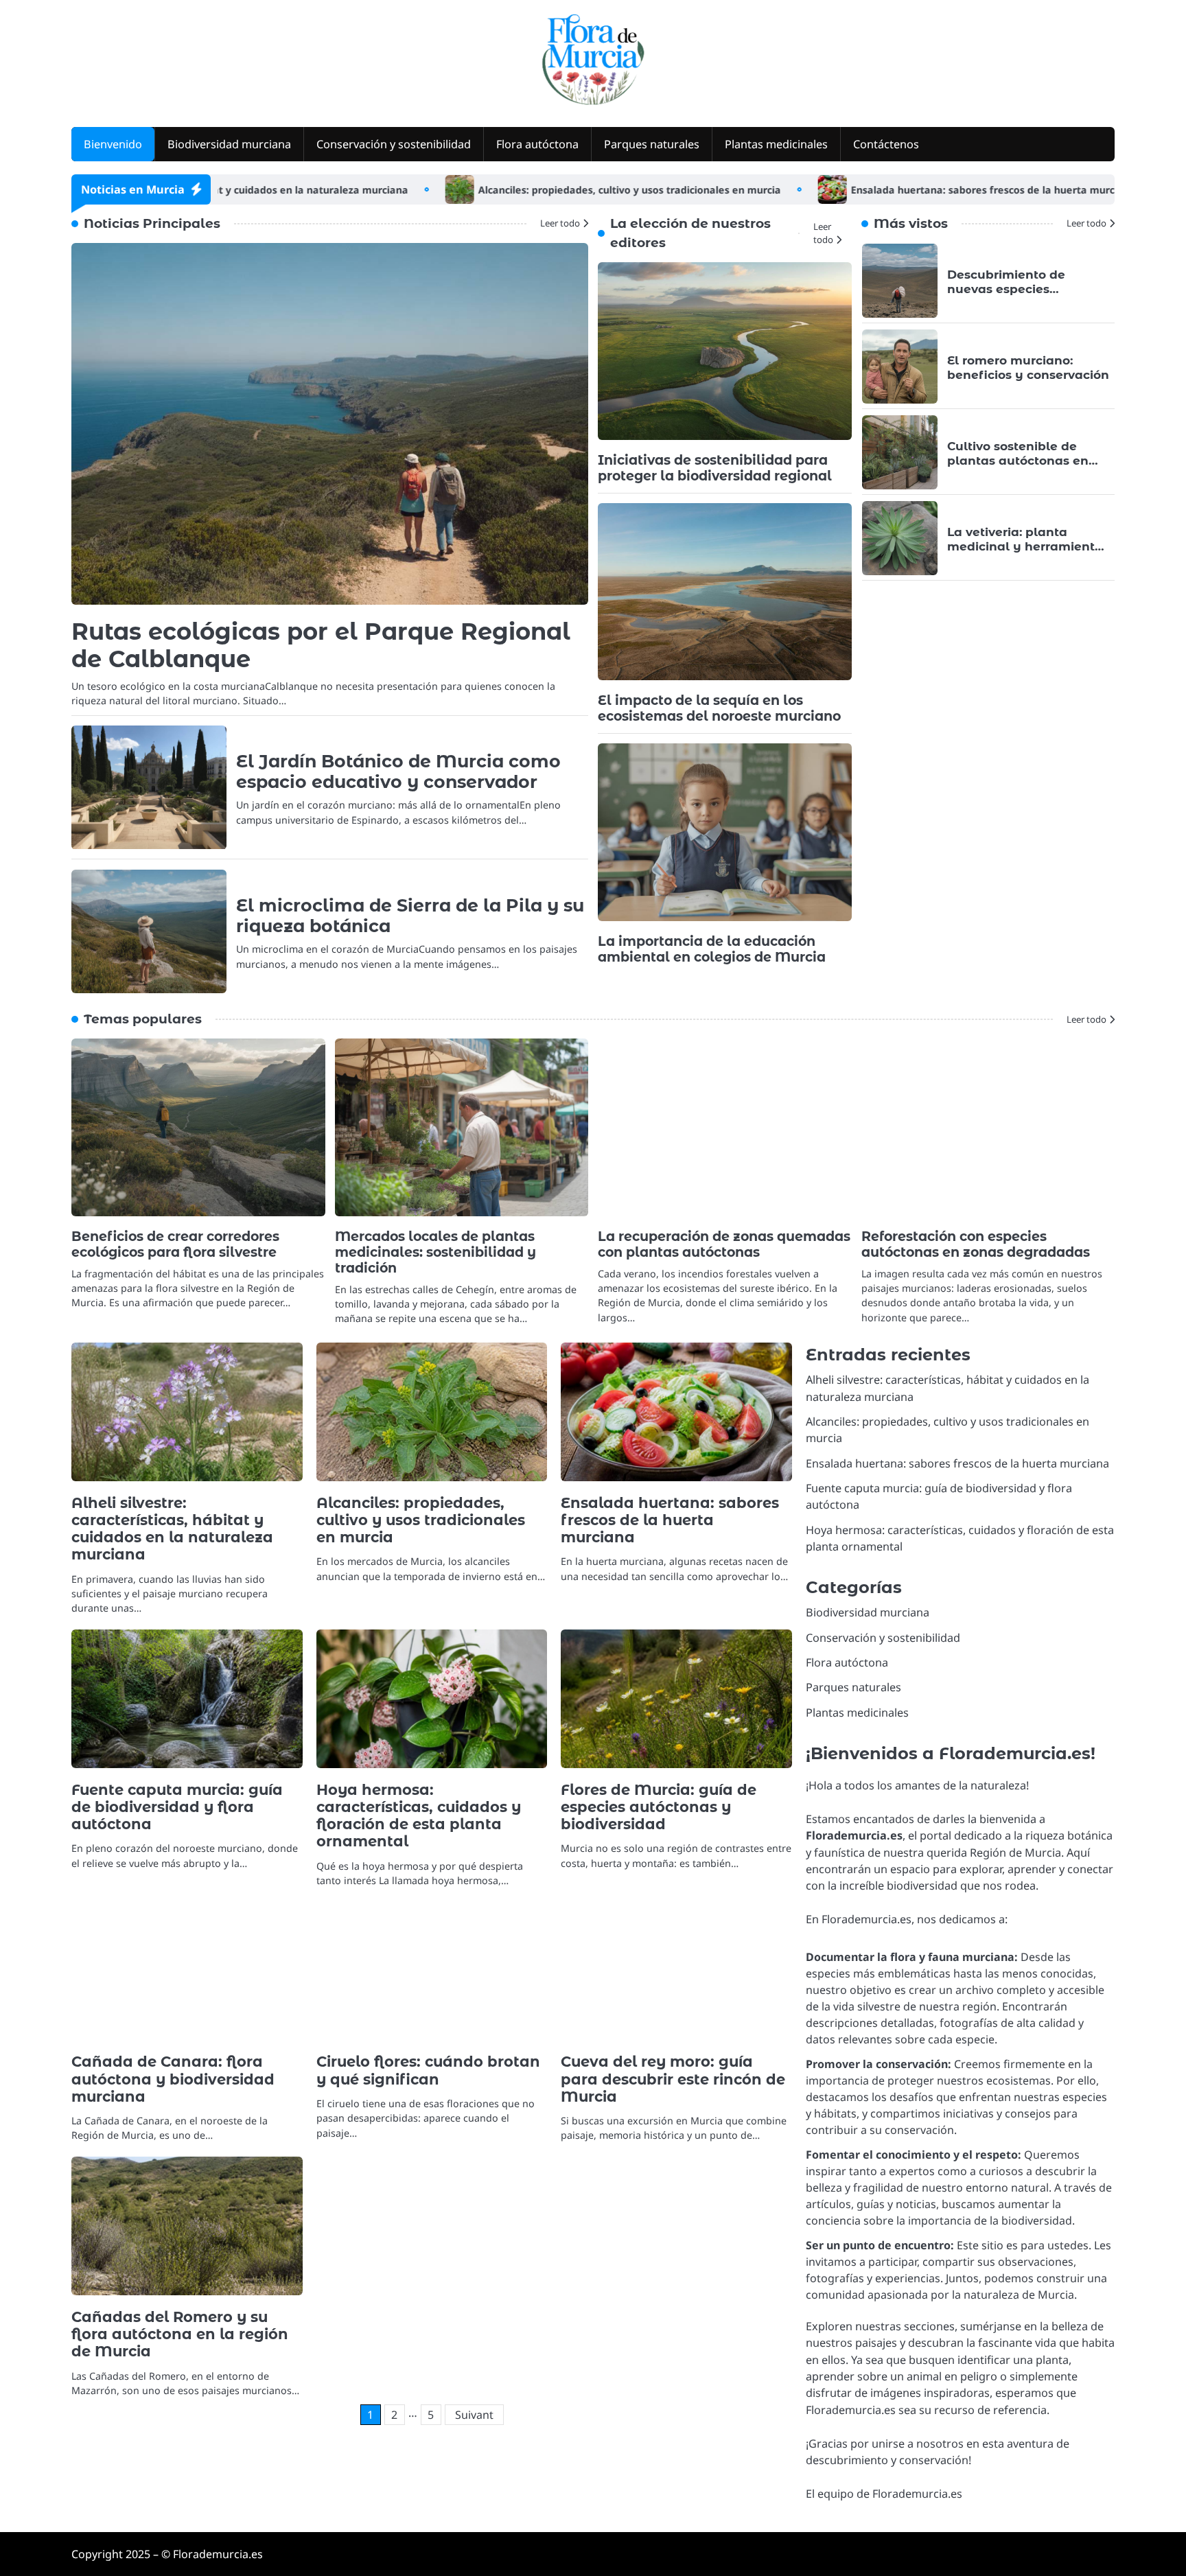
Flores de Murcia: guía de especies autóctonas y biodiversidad (659, 1807)
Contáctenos (886, 144)
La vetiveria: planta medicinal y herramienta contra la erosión (1025, 546)
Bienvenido (113, 144)
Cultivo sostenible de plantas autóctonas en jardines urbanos (1018, 460)
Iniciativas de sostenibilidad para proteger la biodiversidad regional (715, 468)
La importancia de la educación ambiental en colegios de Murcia (712, 949)
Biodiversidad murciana (229, 144)
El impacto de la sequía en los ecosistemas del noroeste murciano (719, 708)
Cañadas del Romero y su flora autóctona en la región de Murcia (180, 2334)
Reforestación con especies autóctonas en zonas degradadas (976, 1244)
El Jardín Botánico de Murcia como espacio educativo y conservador (398, 771)
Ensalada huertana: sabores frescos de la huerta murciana (912, 190)
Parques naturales (652, 144)
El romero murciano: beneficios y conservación (1028, 367)
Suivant (474, 2415)
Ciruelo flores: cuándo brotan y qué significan (428, 2070)
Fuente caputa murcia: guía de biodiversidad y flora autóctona (177, 1807)
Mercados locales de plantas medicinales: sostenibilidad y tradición (435, 1252)
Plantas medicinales (776, 144)
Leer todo (560, 223)
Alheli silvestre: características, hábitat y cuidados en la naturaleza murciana (172, 1529)
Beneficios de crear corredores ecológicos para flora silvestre (175, 1244)
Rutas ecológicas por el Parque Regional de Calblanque (321, 645)
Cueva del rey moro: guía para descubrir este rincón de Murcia (673, 2079)
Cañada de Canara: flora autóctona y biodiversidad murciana (173, 2079)
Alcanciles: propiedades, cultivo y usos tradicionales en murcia (548, 190)
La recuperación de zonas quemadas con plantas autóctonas (724, 1244)
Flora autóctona (537, 144)
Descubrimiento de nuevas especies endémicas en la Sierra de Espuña (1028, 295)
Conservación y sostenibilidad (394, 144)
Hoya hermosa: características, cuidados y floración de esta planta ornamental (419, 1816)
